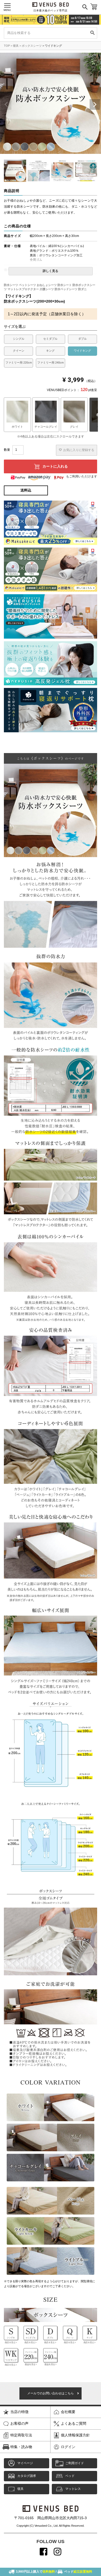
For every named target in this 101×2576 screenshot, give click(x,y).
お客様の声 (19, 2423)
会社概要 (68, 2412)
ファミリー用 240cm (51, 363)
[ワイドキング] (17, 415)
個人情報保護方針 (75, 2435)
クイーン (19, 351)
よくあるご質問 (74, 2423)
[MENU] (7, 5)
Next (90, 105)
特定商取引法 (21, 2435)
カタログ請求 (27, 2476)
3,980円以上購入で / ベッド (54, 2572)
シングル (19, 339)
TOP (7, 46)
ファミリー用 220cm (19, 363)
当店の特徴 (19, 2412)
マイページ (25, 2463)
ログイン (68, 2447)
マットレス (73, 2489)
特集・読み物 (21, 2447)
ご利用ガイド (75, 2463)
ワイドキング (53, 46)
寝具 (16, 46)
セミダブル (50, 339)
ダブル (82, 339)
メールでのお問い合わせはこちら (51, 2393)
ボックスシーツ (32, 46)
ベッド (70, 2476)
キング (50, 351)
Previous (11, 105)
